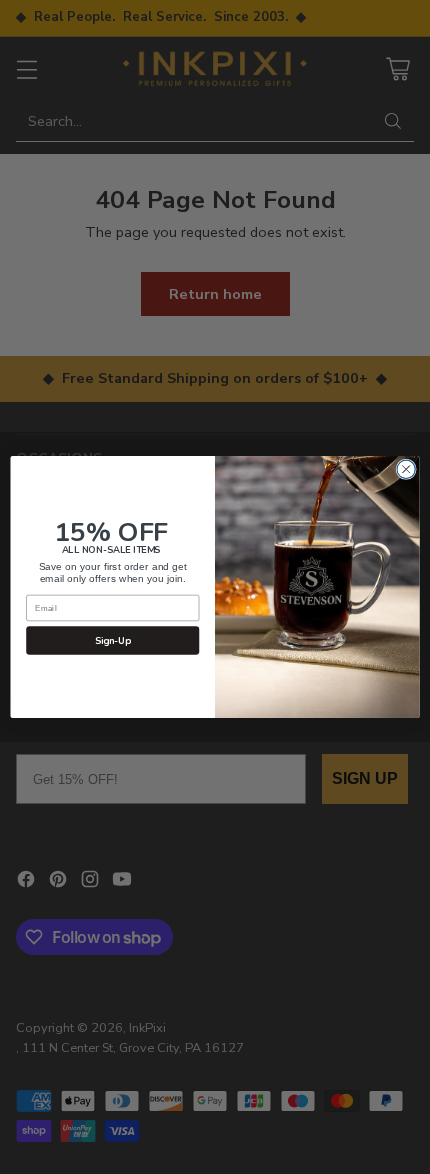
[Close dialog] (406, 469)
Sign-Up (113, 640)
